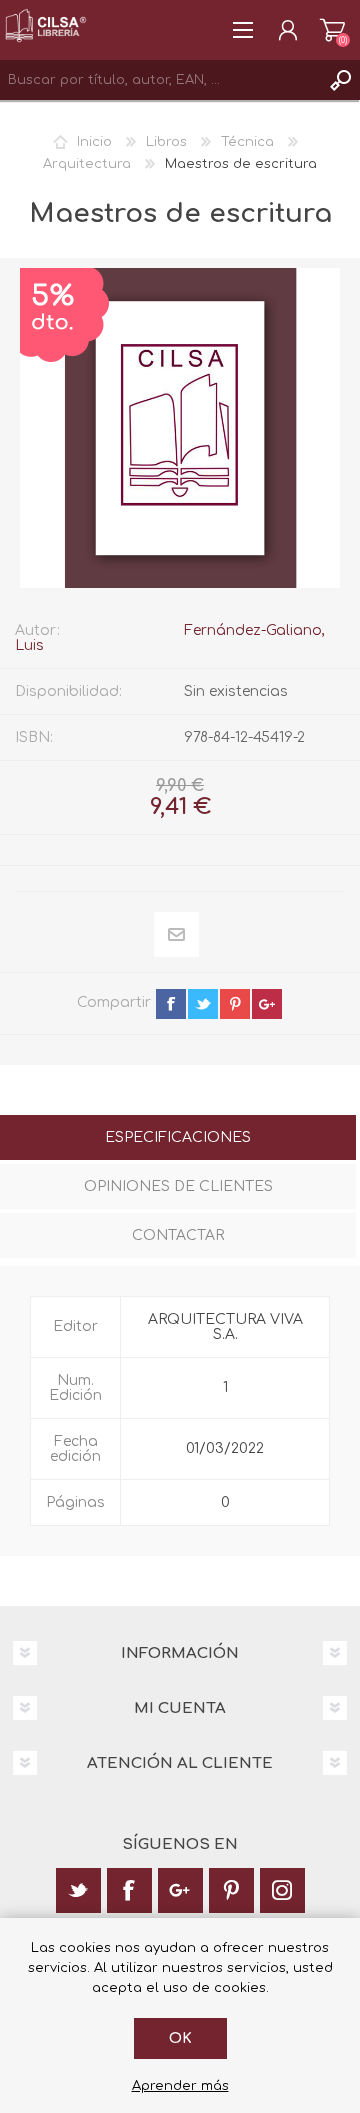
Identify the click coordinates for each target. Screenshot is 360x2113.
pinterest (235, 1004)
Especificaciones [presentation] (178, 1137)
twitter (203, 1004)
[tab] (178, 1139)
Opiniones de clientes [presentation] (178, 1186)
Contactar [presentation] (178, 1235)
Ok (180, 2038)
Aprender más (180, 2086)
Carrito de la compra (332, 30)
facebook (171, 1004)
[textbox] (160, 80)
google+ (267, 1004)
